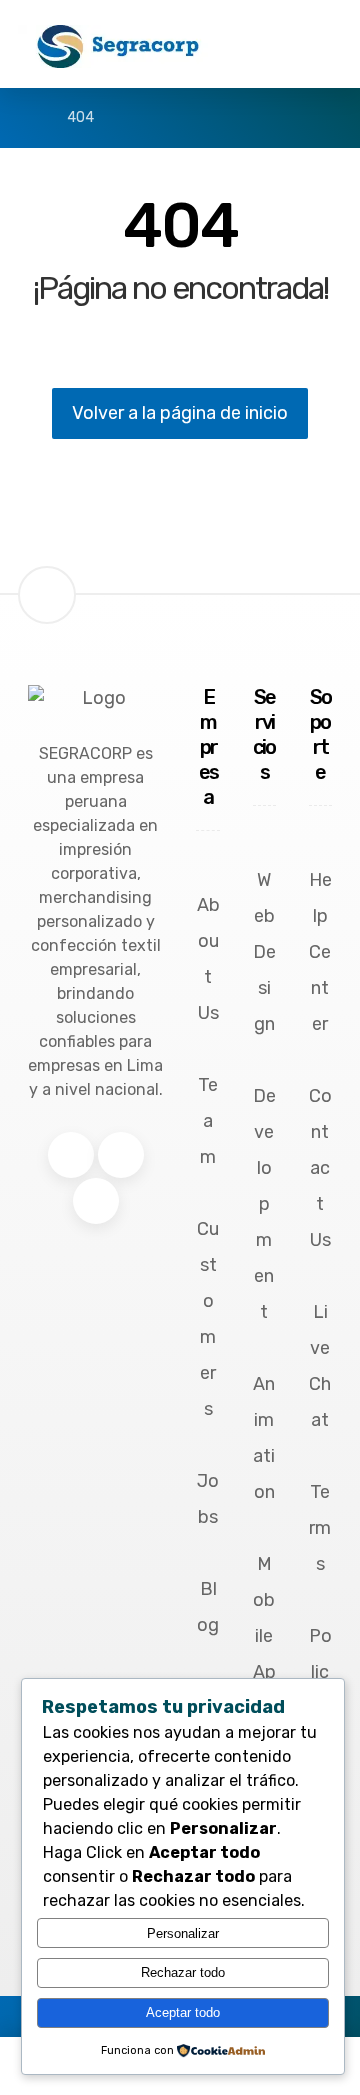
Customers (208, 1319)
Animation (264, 1438)
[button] (71, 1155)
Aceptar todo (183, 2012)
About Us (208, 959)
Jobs (208, 1499)
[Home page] (23, 117)
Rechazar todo (183, 1972)
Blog (208, 1607)
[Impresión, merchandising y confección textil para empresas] (118, 46)
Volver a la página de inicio (180, 413)
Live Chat (320, 1366)
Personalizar (183, 1933)
